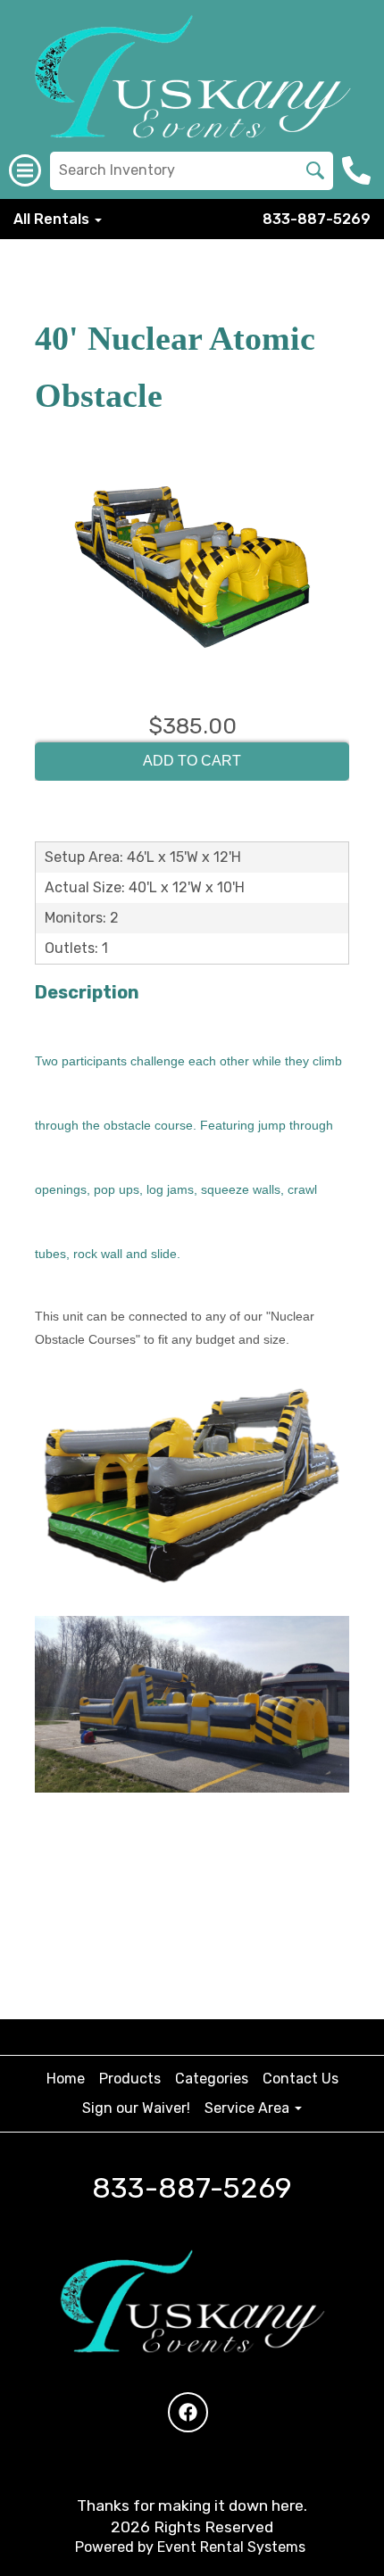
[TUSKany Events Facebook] (188, 2412)
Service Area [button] (249, 2108)
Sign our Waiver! (136, 2108)
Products (130, 2079)
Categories (212, 2079)
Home (66, 2079)
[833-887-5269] (359, 170)
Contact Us (301, 2079)
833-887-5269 (317, 219)
